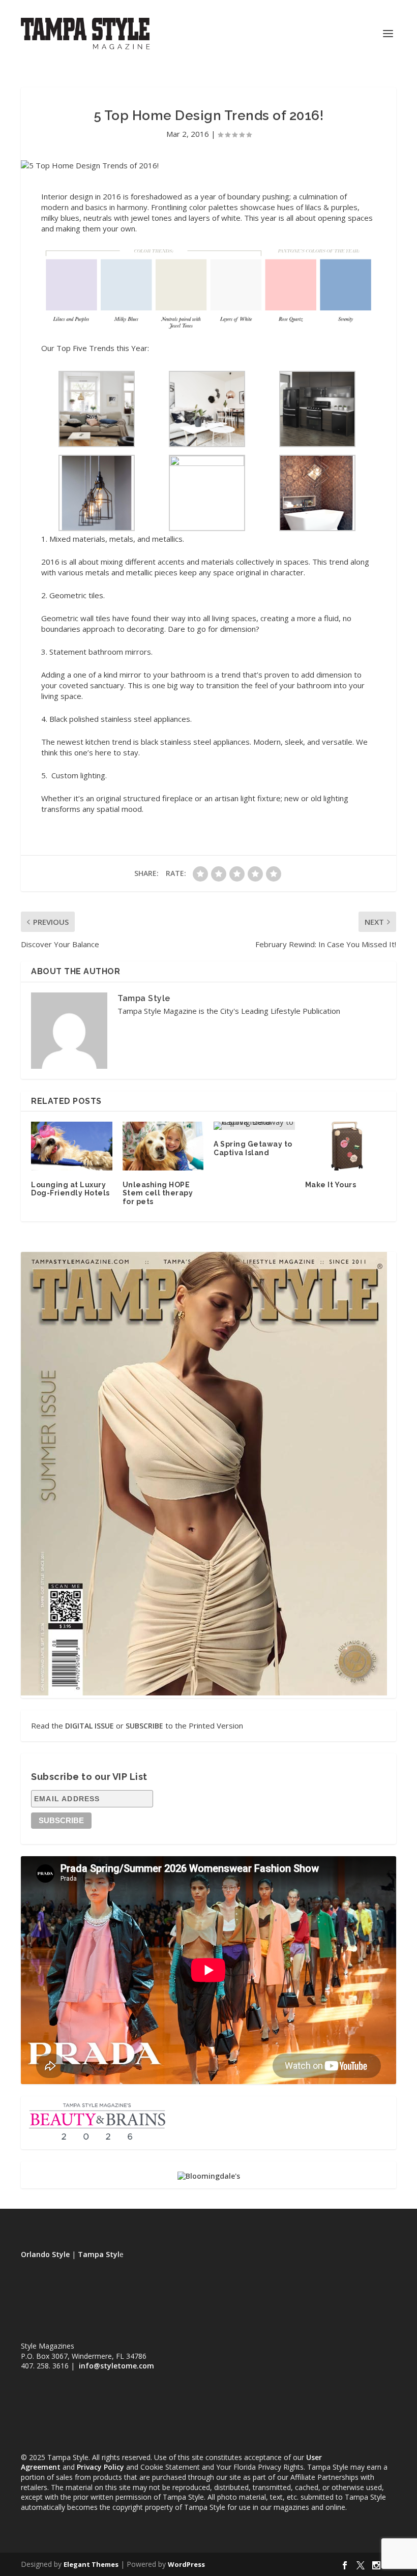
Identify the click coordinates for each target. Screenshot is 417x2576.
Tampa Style (144, 998)
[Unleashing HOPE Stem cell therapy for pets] (163, 1146)
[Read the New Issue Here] (204, 1693)
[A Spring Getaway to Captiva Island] (254, 1126)
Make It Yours (331, 1185)
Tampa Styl (99, 2254)
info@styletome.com (116, 2366)
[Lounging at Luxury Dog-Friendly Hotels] (72, 1146)
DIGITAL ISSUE (90, 1726)
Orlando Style (45, 2254)
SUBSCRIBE (144, 1726)
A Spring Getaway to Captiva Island (253, 1148)
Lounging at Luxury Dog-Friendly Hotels (70, 1189)
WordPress (186, 2564)
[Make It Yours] (346, 1146)
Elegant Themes (91, 2564)
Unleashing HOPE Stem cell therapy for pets (158, 1193)
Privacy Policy (100, 2467)
